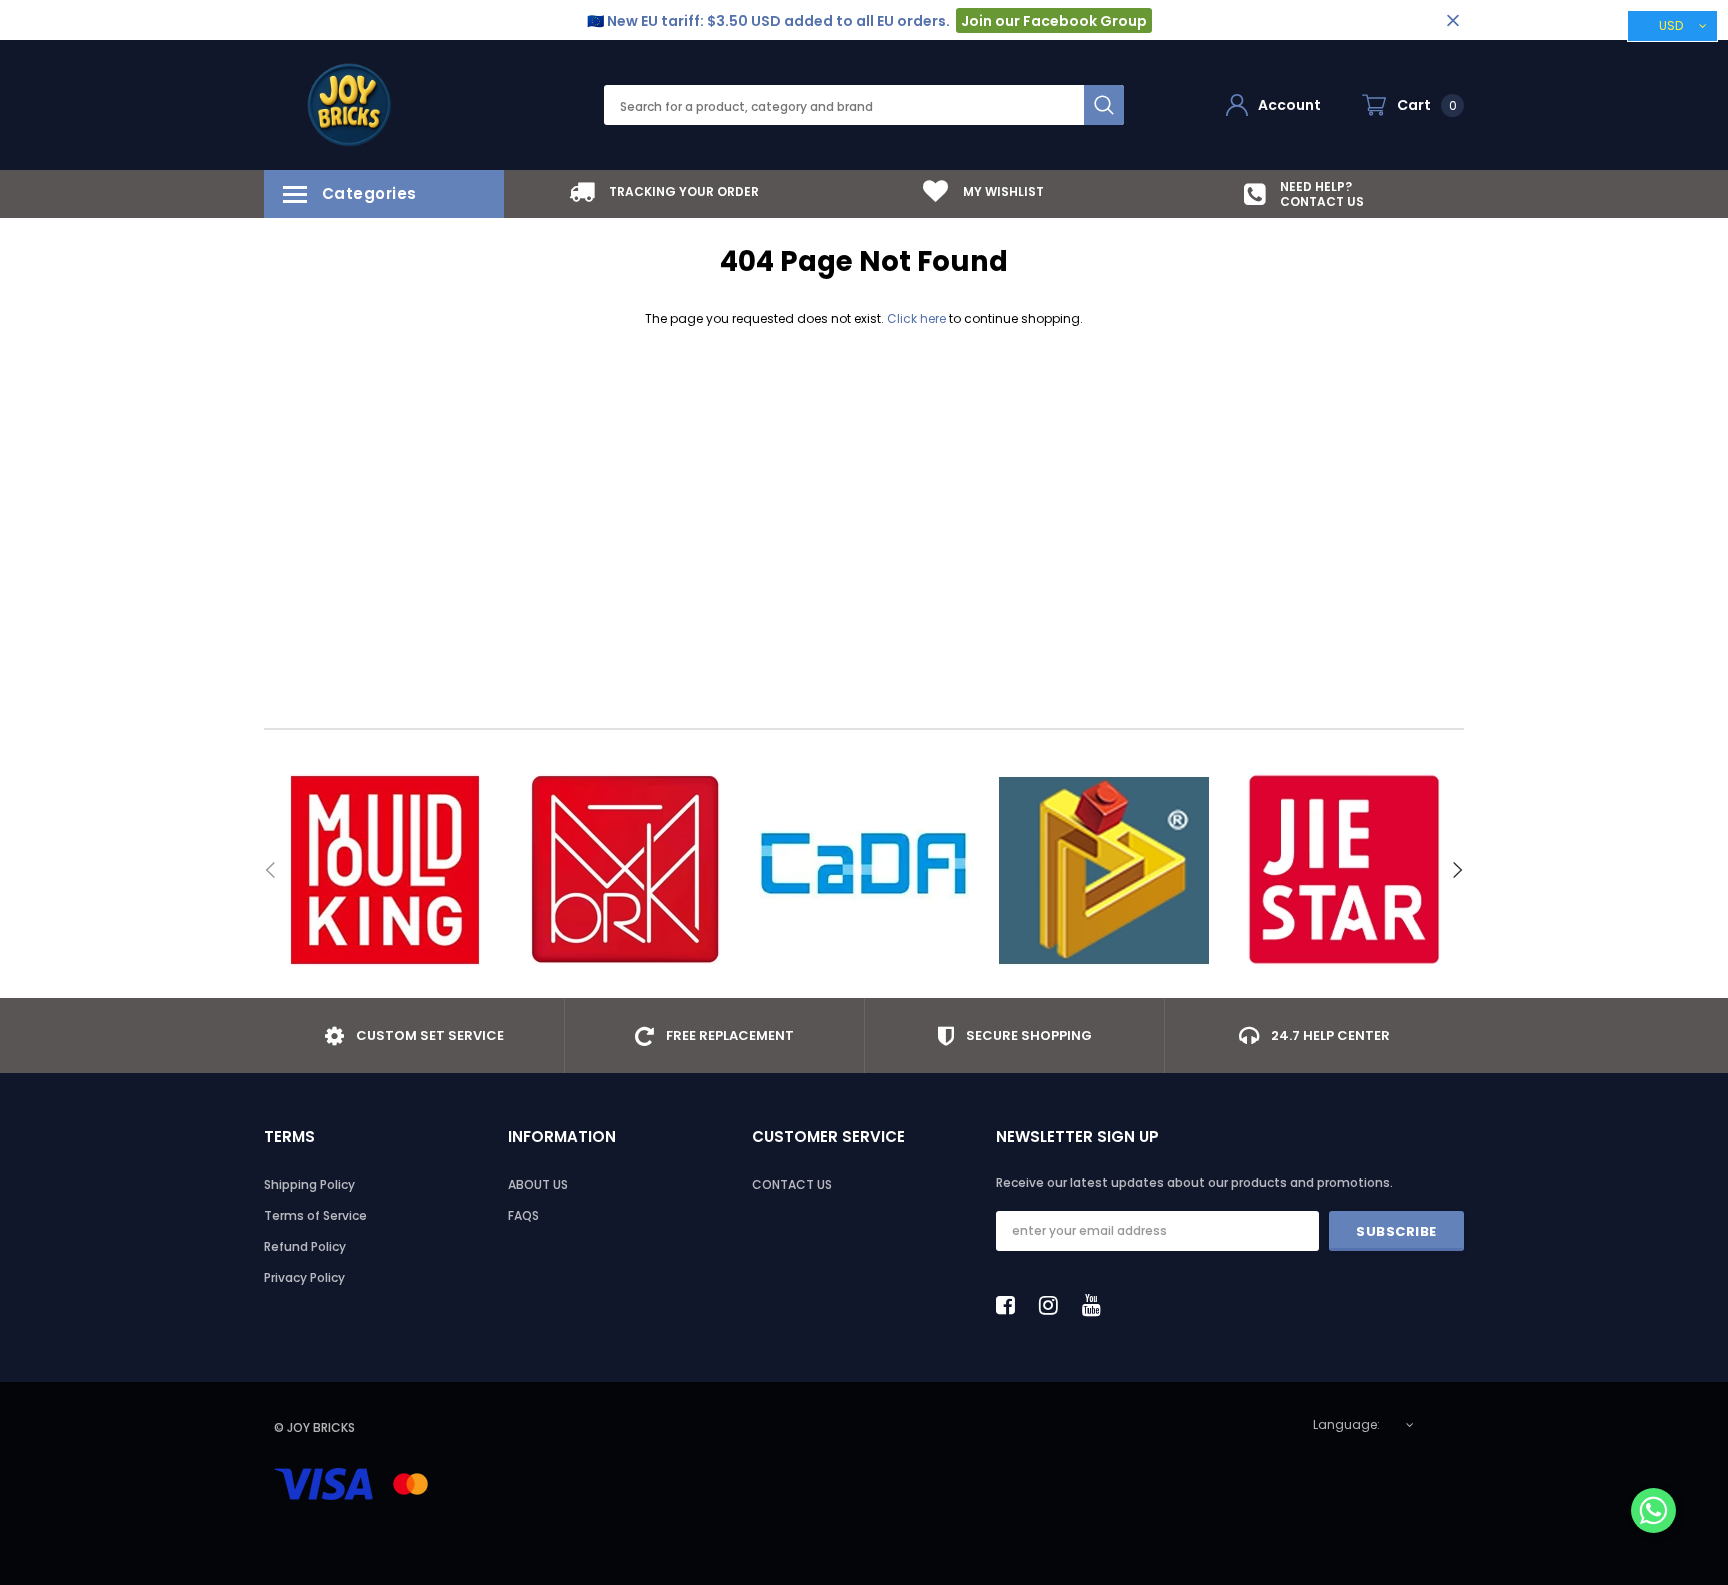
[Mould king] (384, 870)
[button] (1653, 1512)
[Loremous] (1104, 870)
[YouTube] (1097, 1305)
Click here (918, 318)
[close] (1452, 20)
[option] (664, 191)
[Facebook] (1011, 1305)
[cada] (864, 870)
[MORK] (624, 870)
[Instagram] (1054, 1305)
